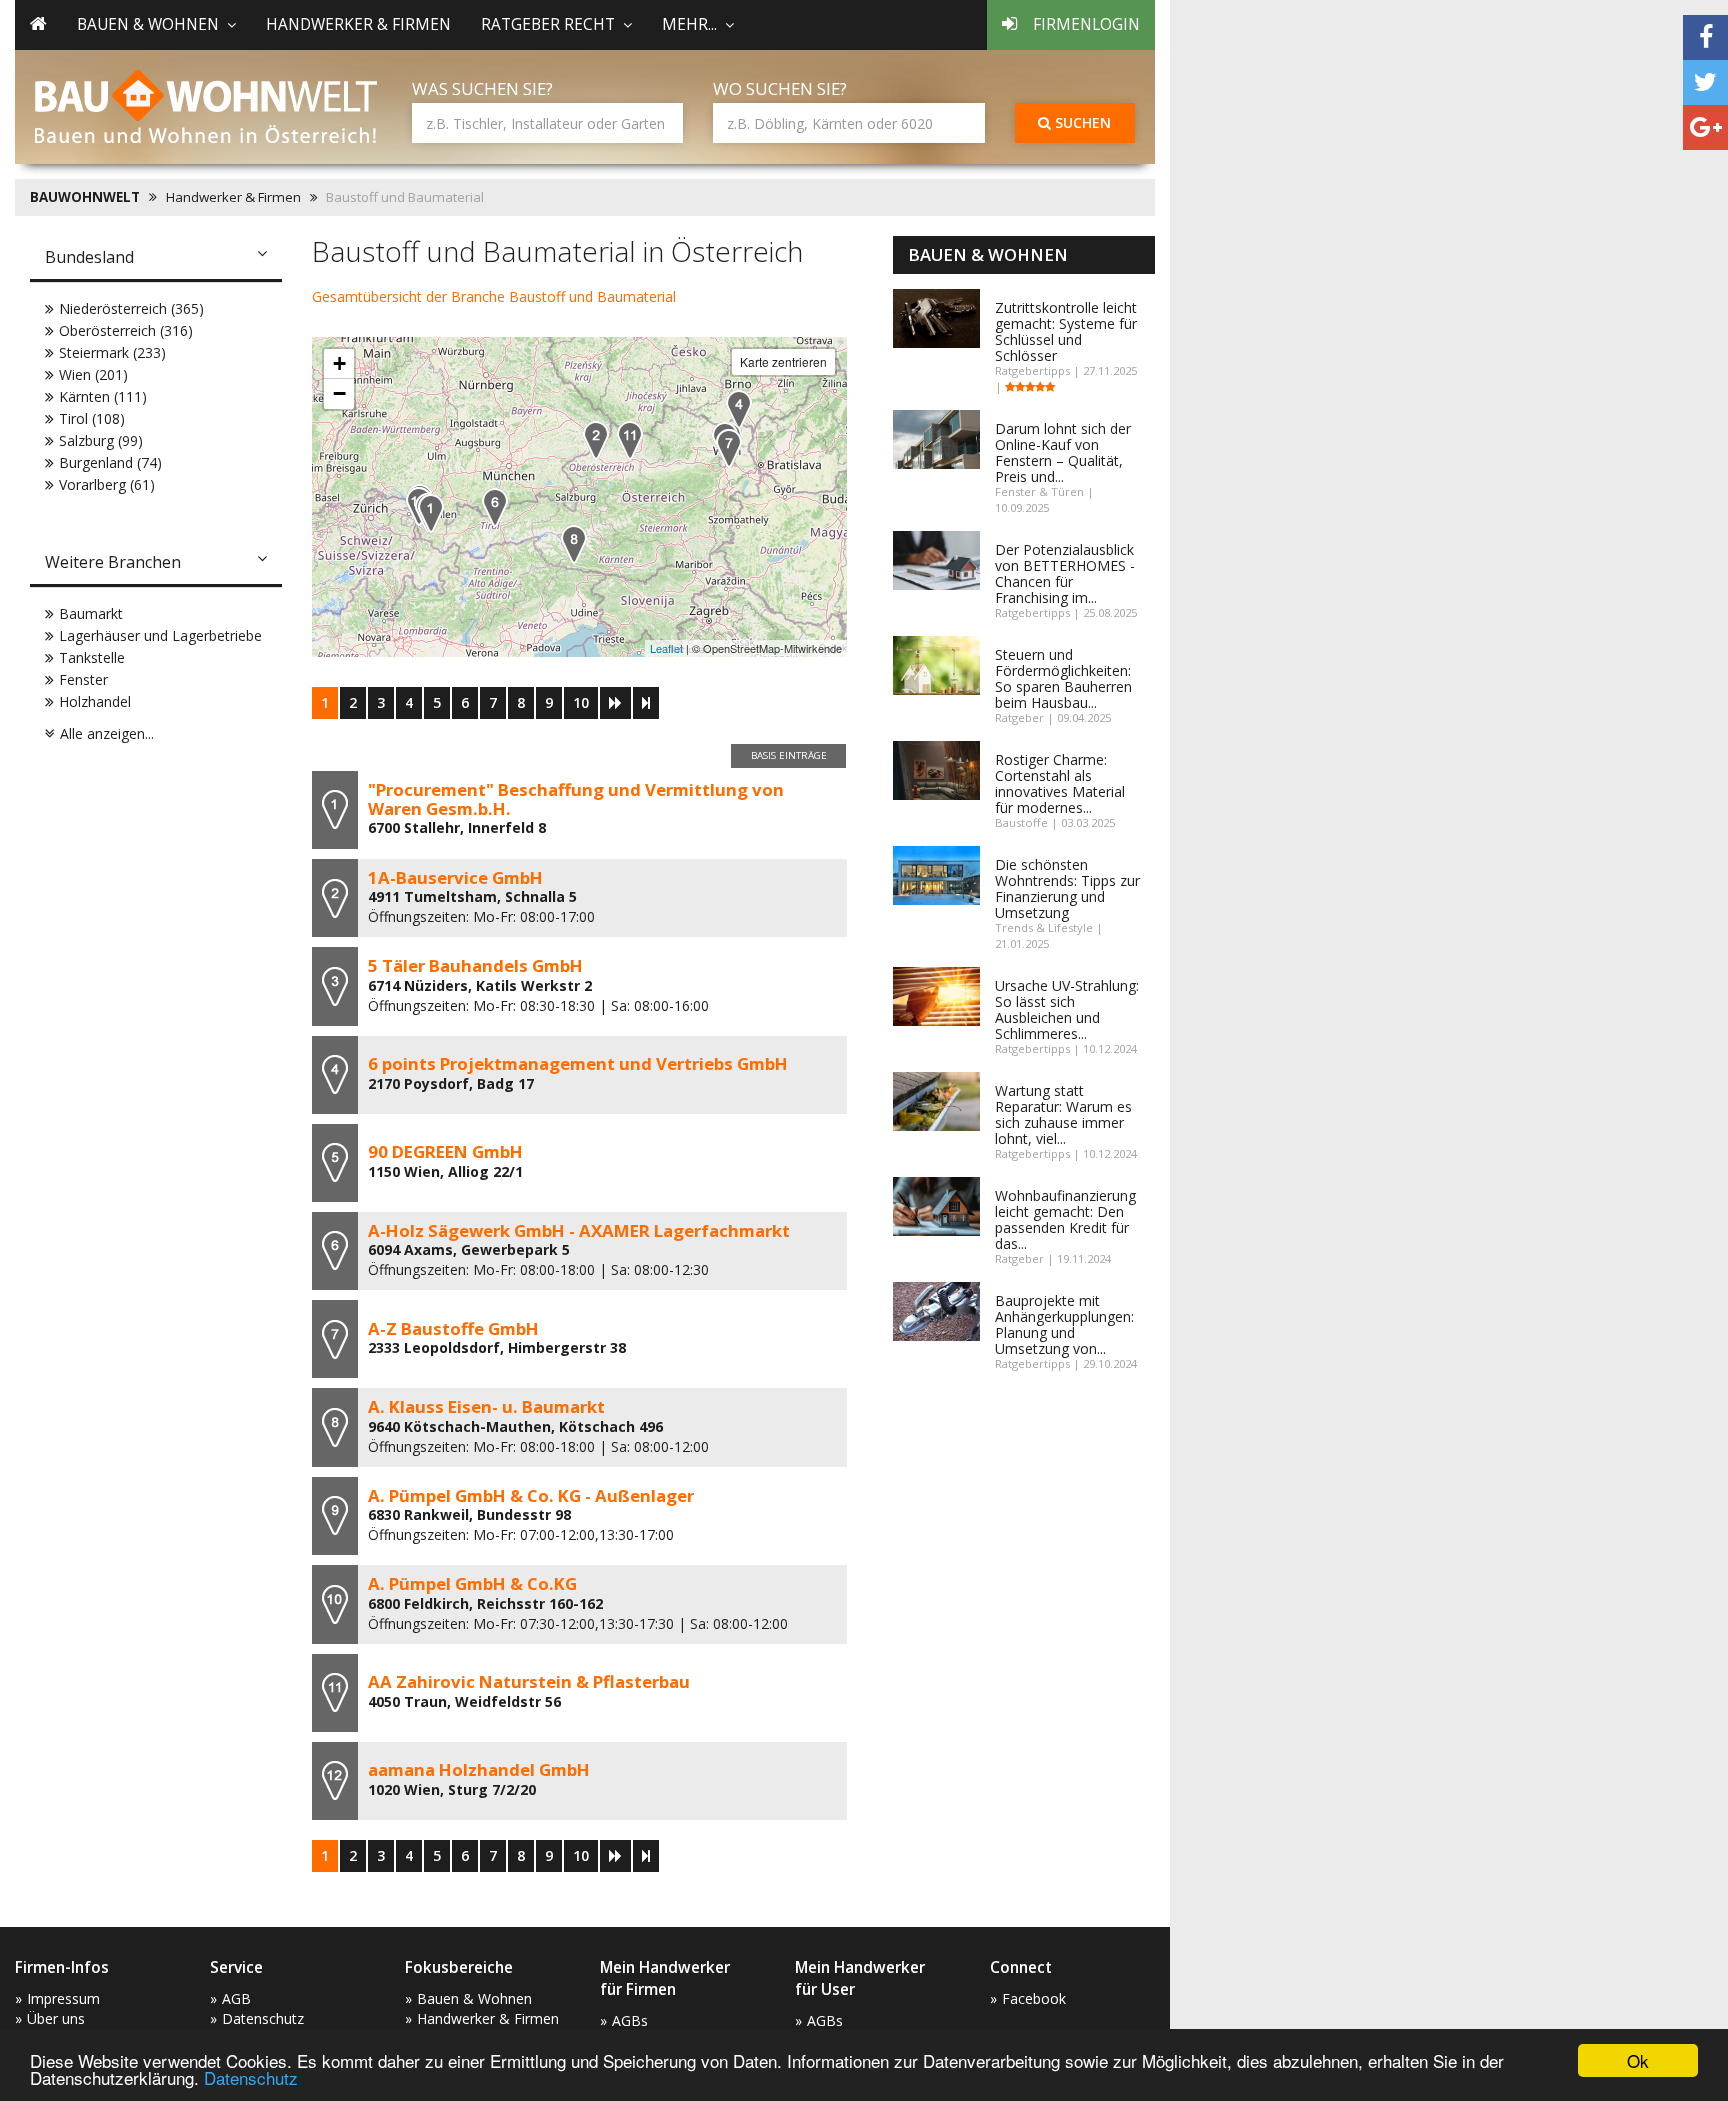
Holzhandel (95, 701)
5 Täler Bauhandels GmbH (475, 965)
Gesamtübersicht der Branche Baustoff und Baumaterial (494, 296)
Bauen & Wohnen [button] (148, 24)
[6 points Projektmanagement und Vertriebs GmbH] (739, 409)
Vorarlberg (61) (107, 484)
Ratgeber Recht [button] (548, 24)
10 (581, 702)
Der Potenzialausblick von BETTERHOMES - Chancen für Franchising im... (1065, 573)
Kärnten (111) (103, 396)
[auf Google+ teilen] (1705, 127)
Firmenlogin (1086, 24)
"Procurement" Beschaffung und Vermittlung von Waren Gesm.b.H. (576, 798)
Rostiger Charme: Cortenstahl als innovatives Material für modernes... (1060, 783)
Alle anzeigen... (107, 733)
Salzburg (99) (101, 440)
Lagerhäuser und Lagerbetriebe (160, 635)
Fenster (83, 679)
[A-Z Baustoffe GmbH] (729, 448)
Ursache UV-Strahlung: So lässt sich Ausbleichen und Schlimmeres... (1067, 1009)
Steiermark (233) (112, 352)
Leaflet (666, 648)
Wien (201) (93, 374)
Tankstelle (92, 657)
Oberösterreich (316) (126, 330)
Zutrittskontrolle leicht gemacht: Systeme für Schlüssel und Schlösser (1066, 331)
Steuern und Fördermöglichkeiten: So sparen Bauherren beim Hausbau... (1063, 678)
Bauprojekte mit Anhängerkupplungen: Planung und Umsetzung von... (1064, 1324)
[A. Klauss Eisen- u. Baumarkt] (574, 544)
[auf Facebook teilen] (1705, 37)
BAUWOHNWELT (85, 197)
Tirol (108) (92, 418)
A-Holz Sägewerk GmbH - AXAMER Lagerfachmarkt (579, 1230)
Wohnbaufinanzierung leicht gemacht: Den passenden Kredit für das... (1065, 1219)
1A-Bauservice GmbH (455, 877)
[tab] (156, 259)
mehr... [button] (689, 24)
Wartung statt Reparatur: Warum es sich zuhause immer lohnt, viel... (1063, 1114)
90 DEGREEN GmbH (445, 1151)
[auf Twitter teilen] (1705, 82)
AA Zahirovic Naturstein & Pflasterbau (529, 1681)
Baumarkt (91, 613)
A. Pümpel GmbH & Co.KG (472, 1583)
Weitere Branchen (113, 562)
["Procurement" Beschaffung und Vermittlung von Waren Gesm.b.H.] (431, 513)
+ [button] (339, 363)
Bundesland (89, 257)
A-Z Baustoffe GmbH (453, 1328)
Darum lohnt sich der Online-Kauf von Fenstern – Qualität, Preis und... (1063, 452)
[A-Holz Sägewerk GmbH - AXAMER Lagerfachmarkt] (495, 507)
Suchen (1081, 122)
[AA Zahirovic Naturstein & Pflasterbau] (630, 440)
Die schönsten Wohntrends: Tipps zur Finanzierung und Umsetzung (1067, 888)
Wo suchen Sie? (780, 88)
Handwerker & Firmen (358, 24)
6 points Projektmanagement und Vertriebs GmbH (578, 1063)
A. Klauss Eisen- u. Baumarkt (486, 1406)
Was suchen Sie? (482, 88)
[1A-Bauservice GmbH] (596, 440)
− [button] (339, 393)
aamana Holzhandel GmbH (479, 1769)
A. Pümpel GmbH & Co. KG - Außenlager (531, 1495)
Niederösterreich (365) (131, 308)
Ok (1638, 2060)
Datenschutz (251, 2077)
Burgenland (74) (110, 462)
